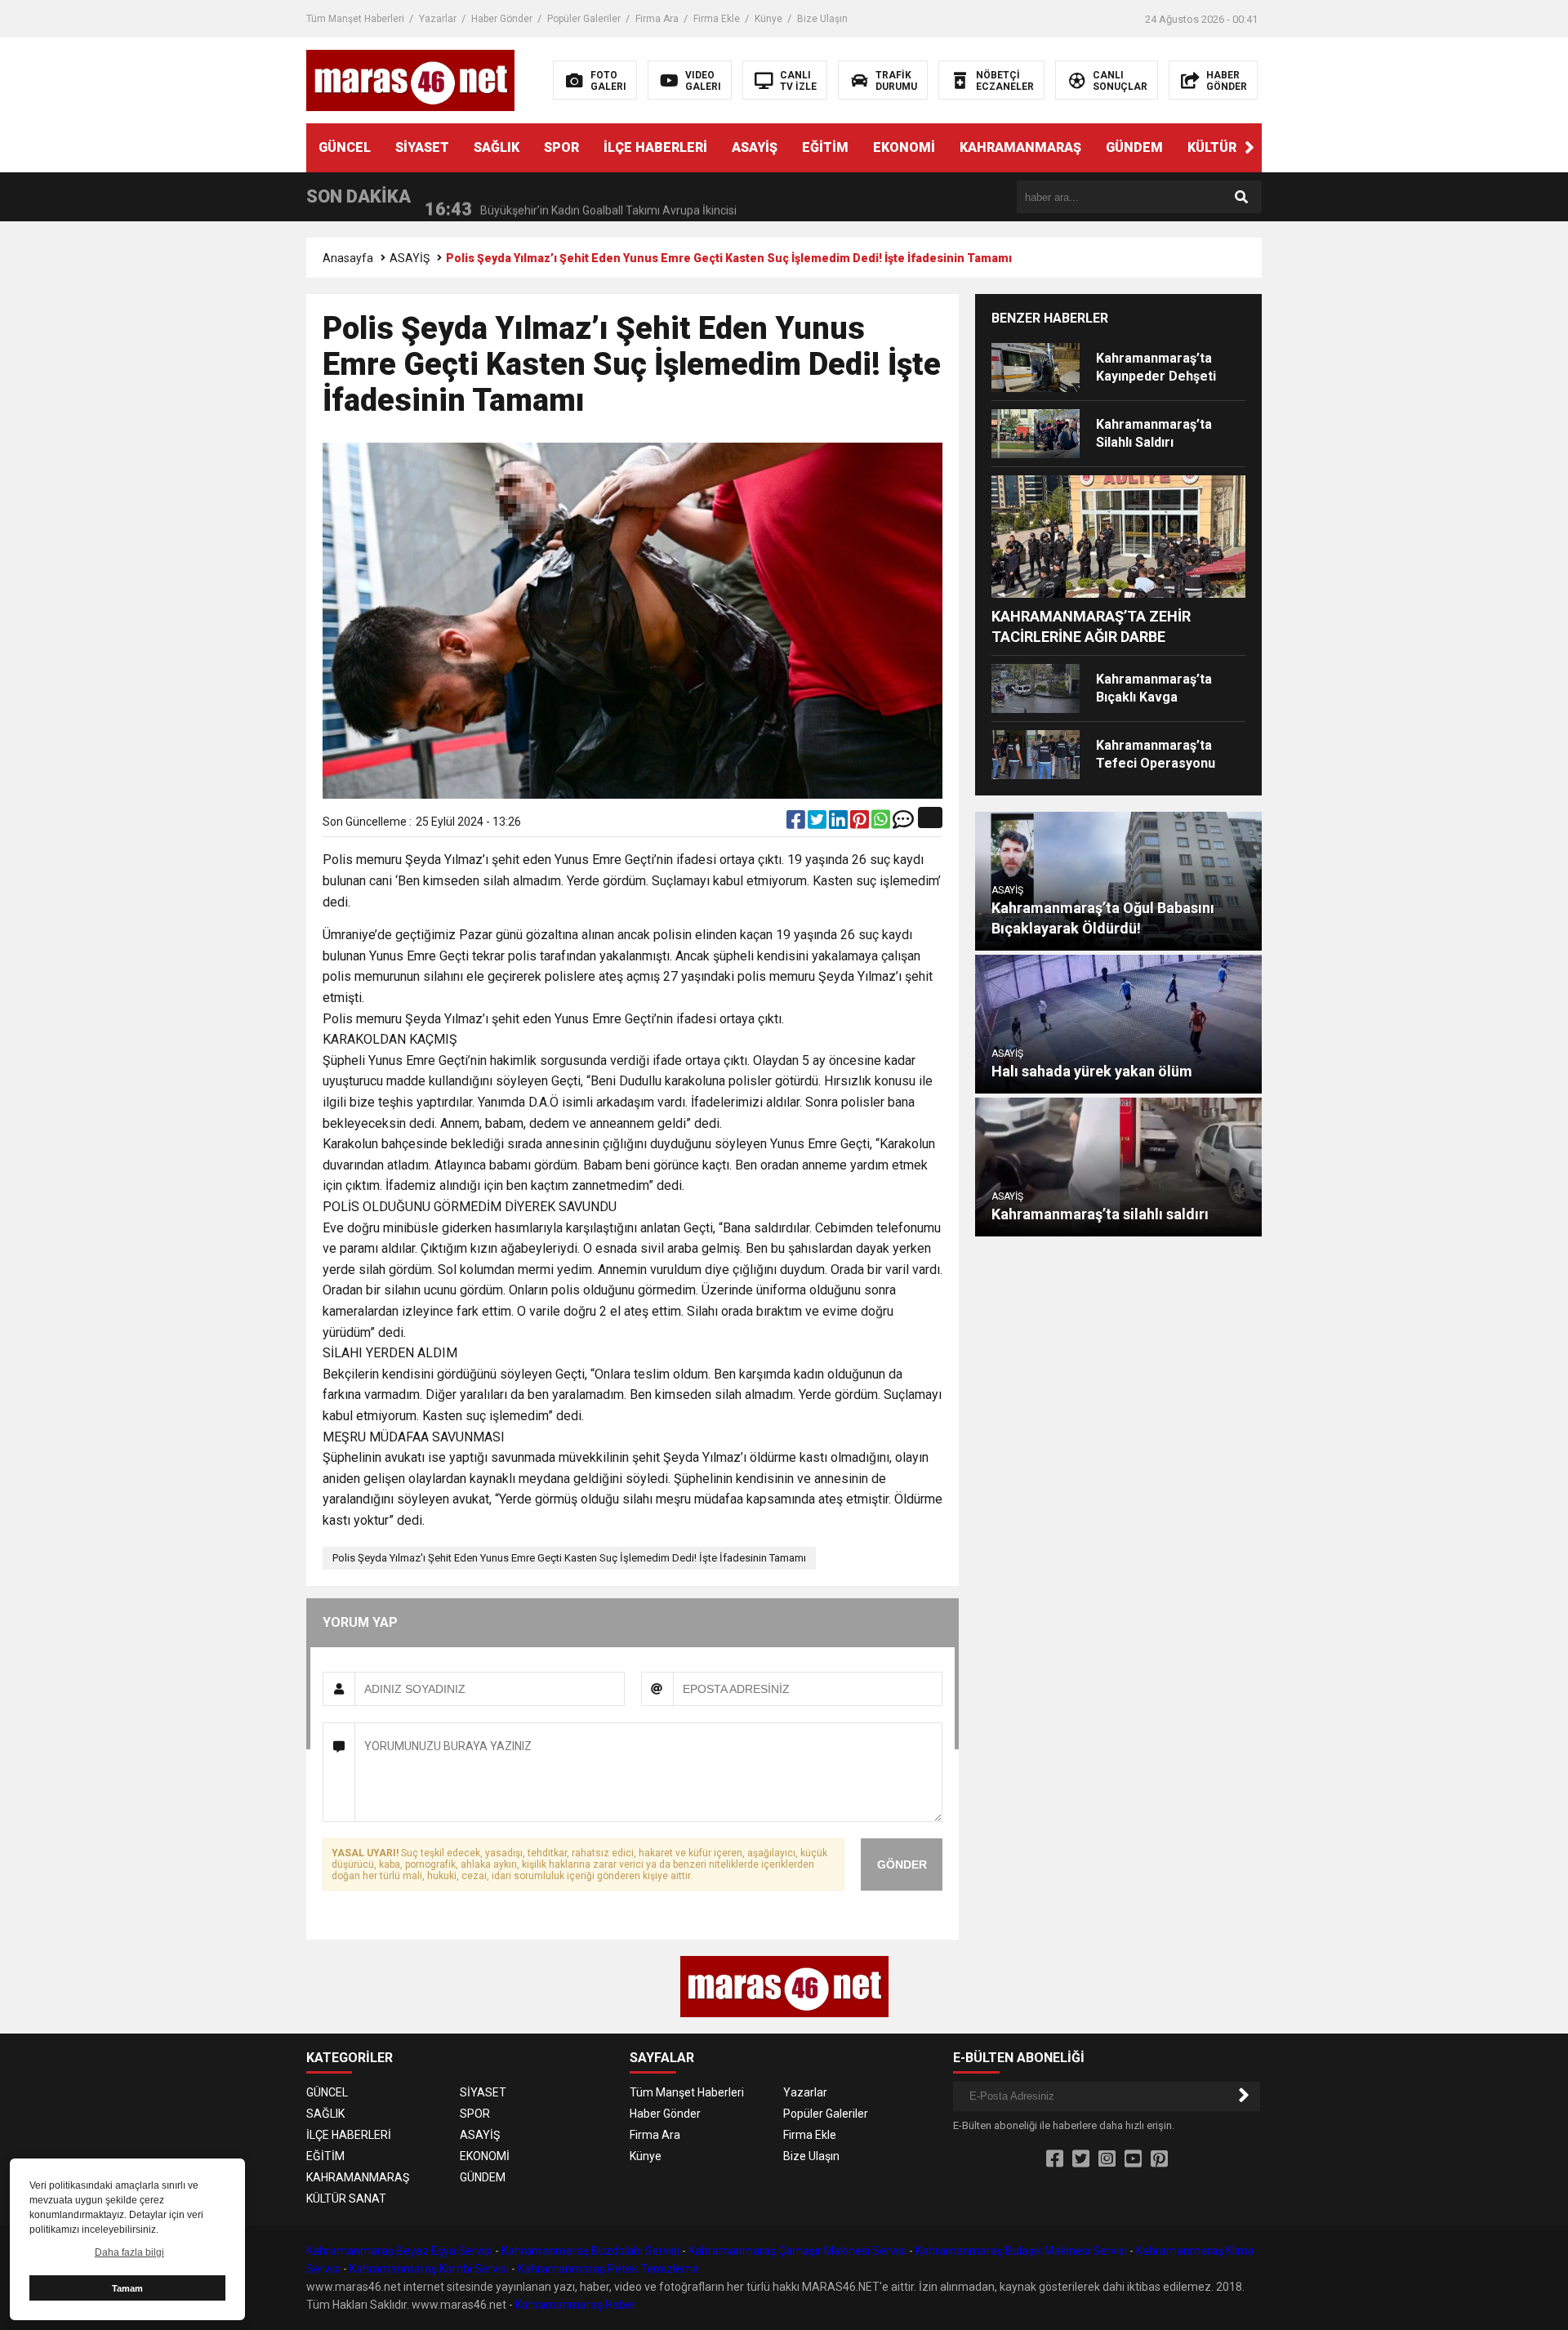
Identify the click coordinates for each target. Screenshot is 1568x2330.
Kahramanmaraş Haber (576, 2305)
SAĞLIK (497, 147)
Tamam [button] (127, 2288)
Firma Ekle (717, 19)
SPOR (561, 147)
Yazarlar (438, 19)
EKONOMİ (904, 147)
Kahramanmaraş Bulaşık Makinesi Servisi (1021, 2251)
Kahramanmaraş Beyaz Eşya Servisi (399, 2251)
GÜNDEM (1134, 147)
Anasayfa (348, 258)
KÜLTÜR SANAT (1236, 147)
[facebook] (797, 823)
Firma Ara (657, 19)
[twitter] (818, 823)
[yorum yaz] (903, 823)
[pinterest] (861, 823)
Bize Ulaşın (822, 19)
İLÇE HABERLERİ (655, 147)
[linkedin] (840, 823)
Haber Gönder (502, 19)
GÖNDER (902, 1864)
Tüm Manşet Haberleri (355, 19)
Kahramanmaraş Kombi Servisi (429, 2269)
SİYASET (422, 147)
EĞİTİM (825, 147)
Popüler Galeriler (584, 19)
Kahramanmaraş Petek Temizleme (608, 2269)
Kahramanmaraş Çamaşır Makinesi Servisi (797, 2251)
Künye (768, 19)
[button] (1249, 148)
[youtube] (1133, 2159)
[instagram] (1107, 2159)
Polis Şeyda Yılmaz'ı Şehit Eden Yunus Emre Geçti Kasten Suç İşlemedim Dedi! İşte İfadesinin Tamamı (569, 1558)
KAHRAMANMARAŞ (1020, 147)
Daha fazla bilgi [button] (129, 2252)
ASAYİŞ (755, 147)
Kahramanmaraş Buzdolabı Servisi (590, 2251)
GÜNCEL (345, 147)
